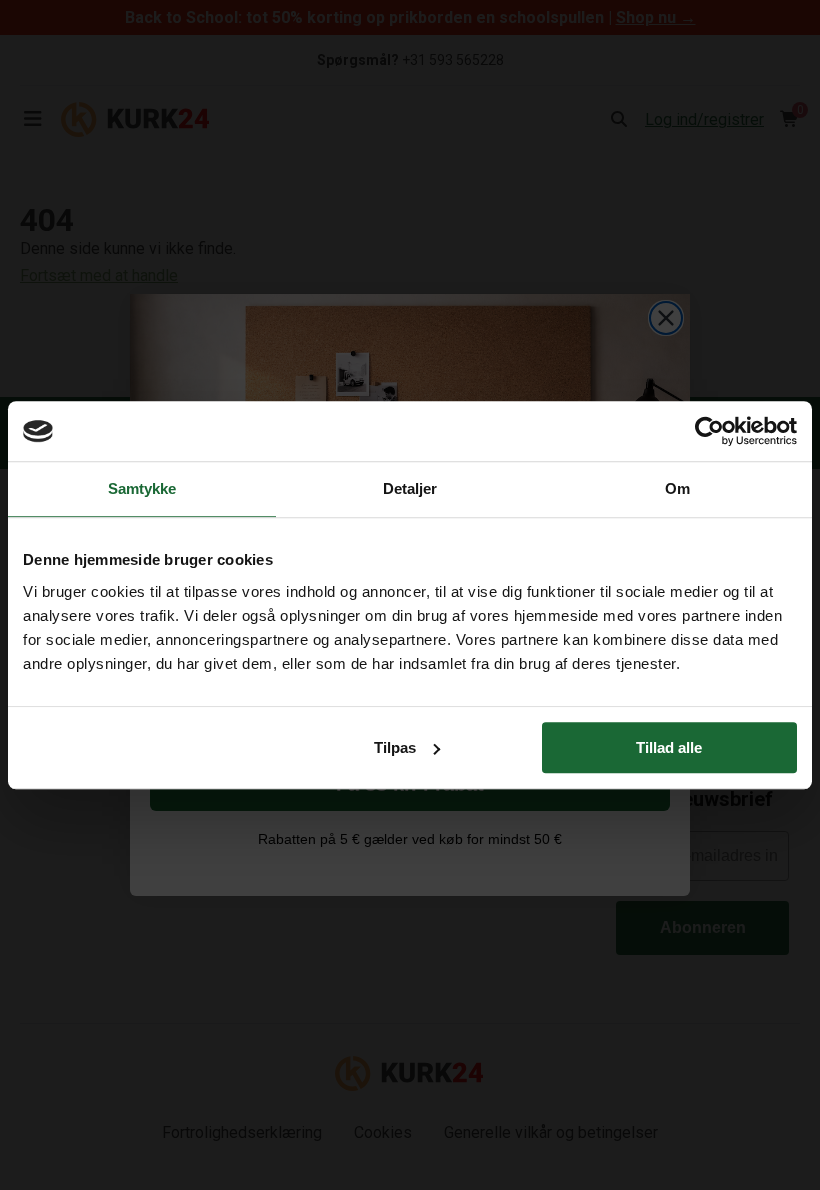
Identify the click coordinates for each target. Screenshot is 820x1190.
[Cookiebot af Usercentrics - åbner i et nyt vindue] (709, 431)
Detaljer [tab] (410, 488)
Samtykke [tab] (142, 488)
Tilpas (395, 747)
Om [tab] (677, 488)
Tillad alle (669, 747)
